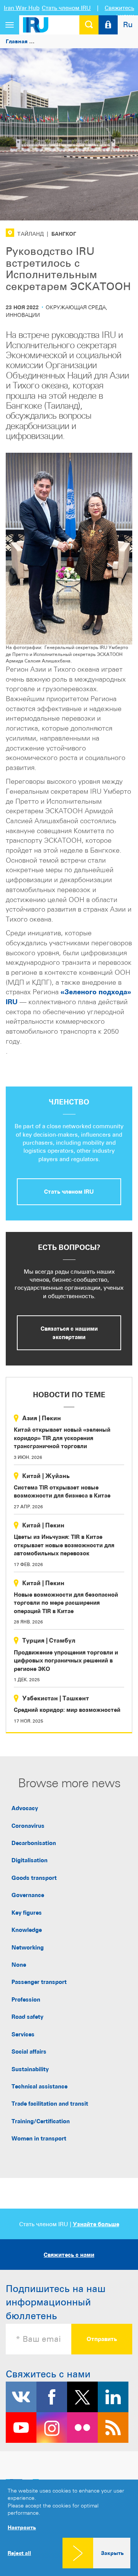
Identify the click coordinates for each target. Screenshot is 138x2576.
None (19, 1965)
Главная (17, 41)
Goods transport (34, 1878)
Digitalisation (30, 1860)
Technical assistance (39, 2086)
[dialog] (69, 2528)
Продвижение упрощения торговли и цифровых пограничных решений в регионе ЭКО (66, 1661)
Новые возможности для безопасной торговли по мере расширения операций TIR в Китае (66, 1603)
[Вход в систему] (108, 25)
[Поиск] (89, 25)
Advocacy (25, 1808)
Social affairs (29, 2052)
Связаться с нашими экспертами (69, 1333)
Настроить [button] (22, 2527)
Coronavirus (28, 1826)
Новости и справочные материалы (85, 41)
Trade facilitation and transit (50, 2104)
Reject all (19, 2553)
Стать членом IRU (66, 8)
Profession (26, 1999)
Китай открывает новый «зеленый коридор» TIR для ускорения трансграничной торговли (62, 1438)
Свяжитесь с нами (69, 2255)
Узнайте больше (96, 2224)
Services (23, 2034)
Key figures (27, 1913)
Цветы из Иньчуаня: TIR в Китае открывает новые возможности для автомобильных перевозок (64, 1545)
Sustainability (30, 2069)
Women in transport (39, 2138)
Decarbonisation (34, 1843)
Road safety (27, 2017)
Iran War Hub (22, 8)
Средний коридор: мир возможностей (67, 1710)
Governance (28, 1895)
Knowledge (27, 1930)
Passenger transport (39, 1982)
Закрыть (112, 2553)
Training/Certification (41, 2121)
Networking (28, 1947)
